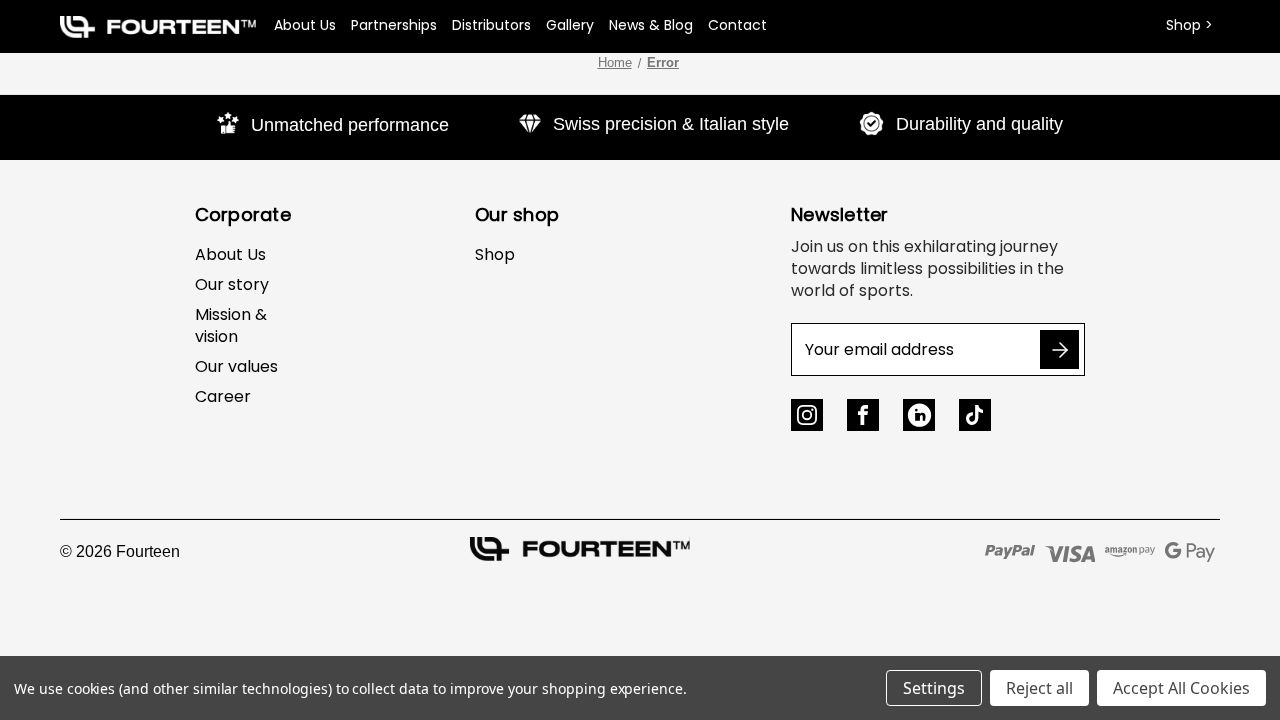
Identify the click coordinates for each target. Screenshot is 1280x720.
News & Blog (651, 25)
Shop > (1189, 25)
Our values (236, 366)
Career (223, 396)
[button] (158, 26)
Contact (737, 25)
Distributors (491, 25)
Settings (934, 688)
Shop (495, 254)
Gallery (570, 25)
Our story (232, 284)
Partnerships (394, 25)
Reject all (1039, 688)
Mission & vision (231, 325)
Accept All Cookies (1181, 688)
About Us (305, 25)
